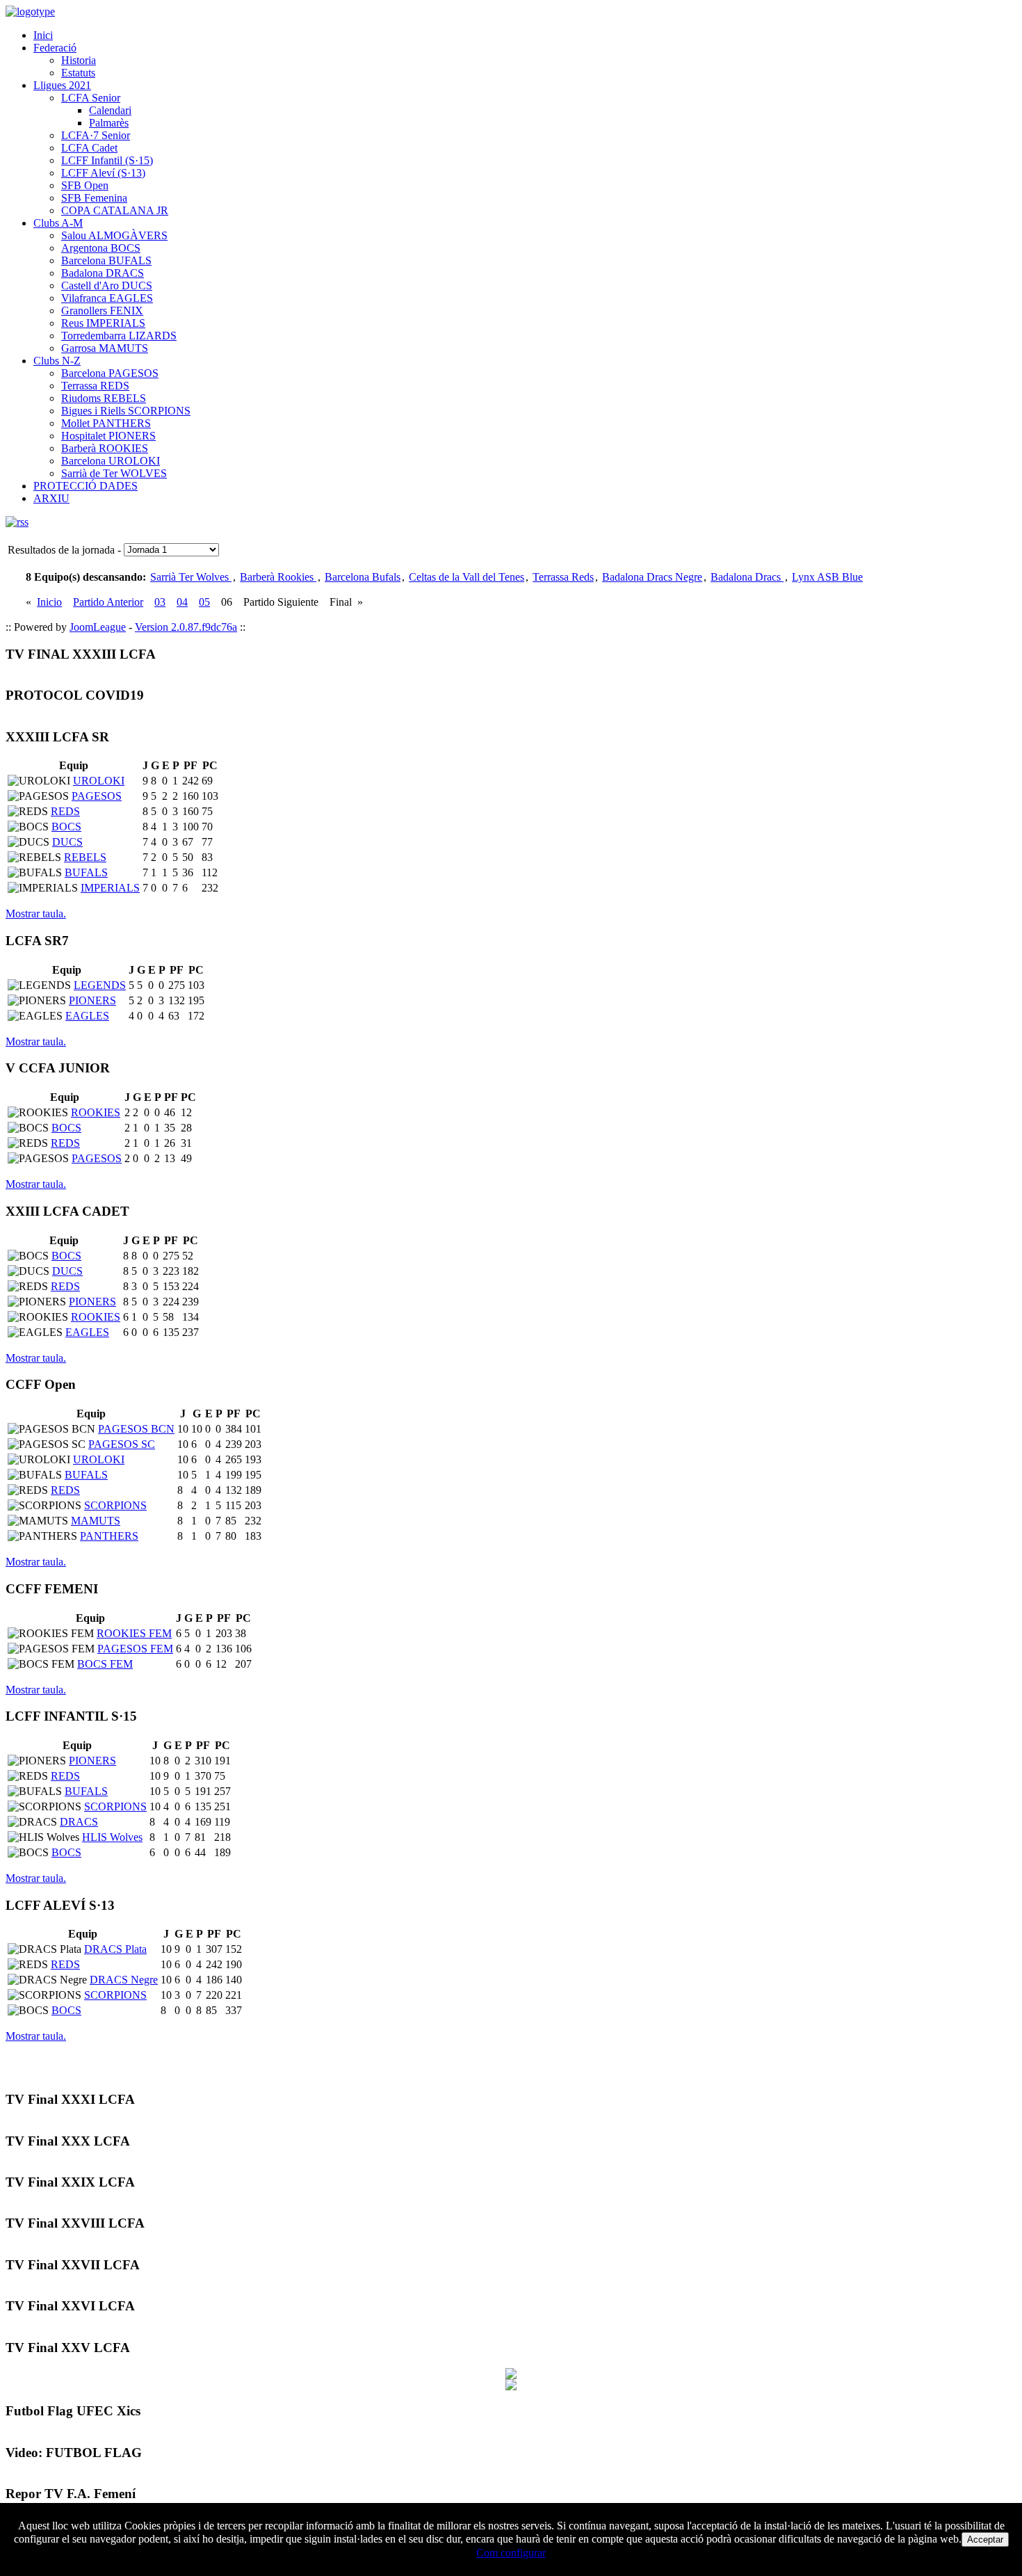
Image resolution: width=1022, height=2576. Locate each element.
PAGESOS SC (122, 1444)
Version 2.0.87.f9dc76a (186, 627)
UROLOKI (99, 781)
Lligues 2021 (62, 85)
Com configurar (511, 2553)
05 (204, 602)
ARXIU (51, 498)
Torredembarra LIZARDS (119, 336)
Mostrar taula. (36, 913)
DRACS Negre (124, 1980)
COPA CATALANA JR (115, 210)
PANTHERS (109, 1536)
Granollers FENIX (102, 311)
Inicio (49, 602)
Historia (79, 60)
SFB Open (85, 185)
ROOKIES (96, 1112)
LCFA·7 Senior (96, 135)
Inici (43, 35)
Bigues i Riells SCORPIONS (126, 411)
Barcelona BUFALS (106, 260)
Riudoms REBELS (104, 398)
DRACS (79, 1822)
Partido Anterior (108, 602)
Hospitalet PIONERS (108, 436)
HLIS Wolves (112, 1837)
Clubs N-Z (57, 361)
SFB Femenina (94, 198)
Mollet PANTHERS (106, 423)
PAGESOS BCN (136, 1429)
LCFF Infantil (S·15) (107, 160)
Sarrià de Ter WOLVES (114, 473)
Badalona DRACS (103, 273)
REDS (65, 811)
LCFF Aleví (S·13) (103, 173)
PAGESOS (97, 796)
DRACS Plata (115, 1949)
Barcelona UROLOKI (111, 461)
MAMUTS (96, 1521)
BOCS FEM (105, 1664)
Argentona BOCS (101, 248)
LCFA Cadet (89, 148)
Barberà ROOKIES (105, 448)
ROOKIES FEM (134, 1633)
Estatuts (78, 73)
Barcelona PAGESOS (110, 373)
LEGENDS (100, 985)
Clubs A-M (58, 223)
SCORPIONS (115, 1505)
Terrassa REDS (95, 386)
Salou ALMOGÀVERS (114, 235)
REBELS (85, 857)
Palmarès (109, 123)
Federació (55, 48)
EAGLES (87, 1016)
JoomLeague (98, 627)
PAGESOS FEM (135, 1649)
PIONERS (92, 1000)
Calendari (110, 110)
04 (182, 602)
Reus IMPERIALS (103, 323)
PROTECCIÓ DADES (86, 486)
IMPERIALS (110, 888)
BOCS (66, 827)
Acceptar (985, 2539)
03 (160, 602)
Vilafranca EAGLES (107, 298)
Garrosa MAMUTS (105, 348)
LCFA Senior (91, 98)
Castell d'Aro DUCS (107, 285)
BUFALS (86, 872)
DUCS (67, 842)
